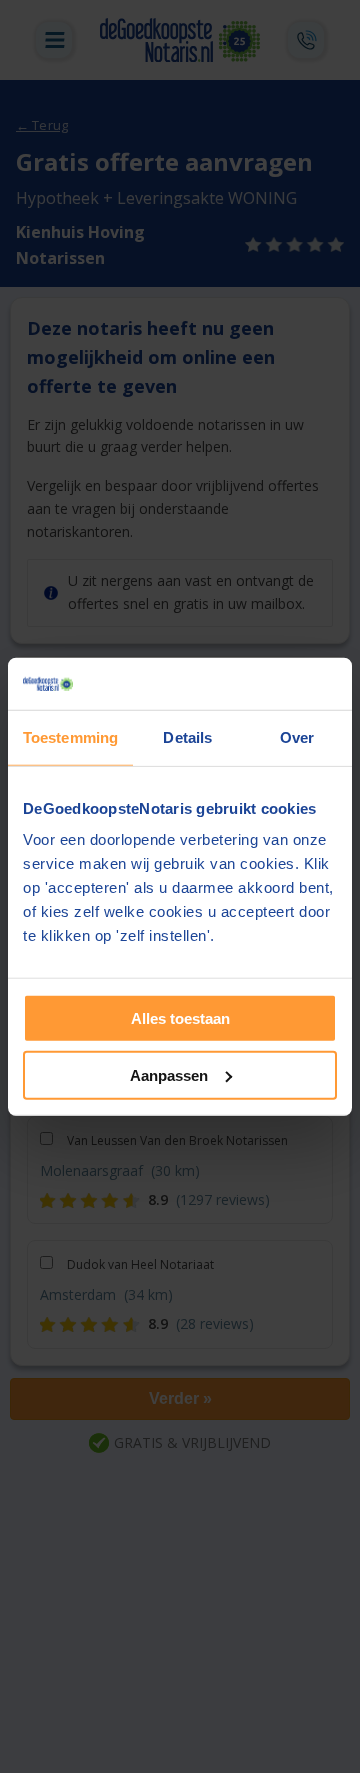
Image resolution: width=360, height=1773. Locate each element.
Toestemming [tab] (70, 737)
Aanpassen (169, 1075)
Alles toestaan (180, 1018)
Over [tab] (297, 737)
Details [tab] (187, 737)
